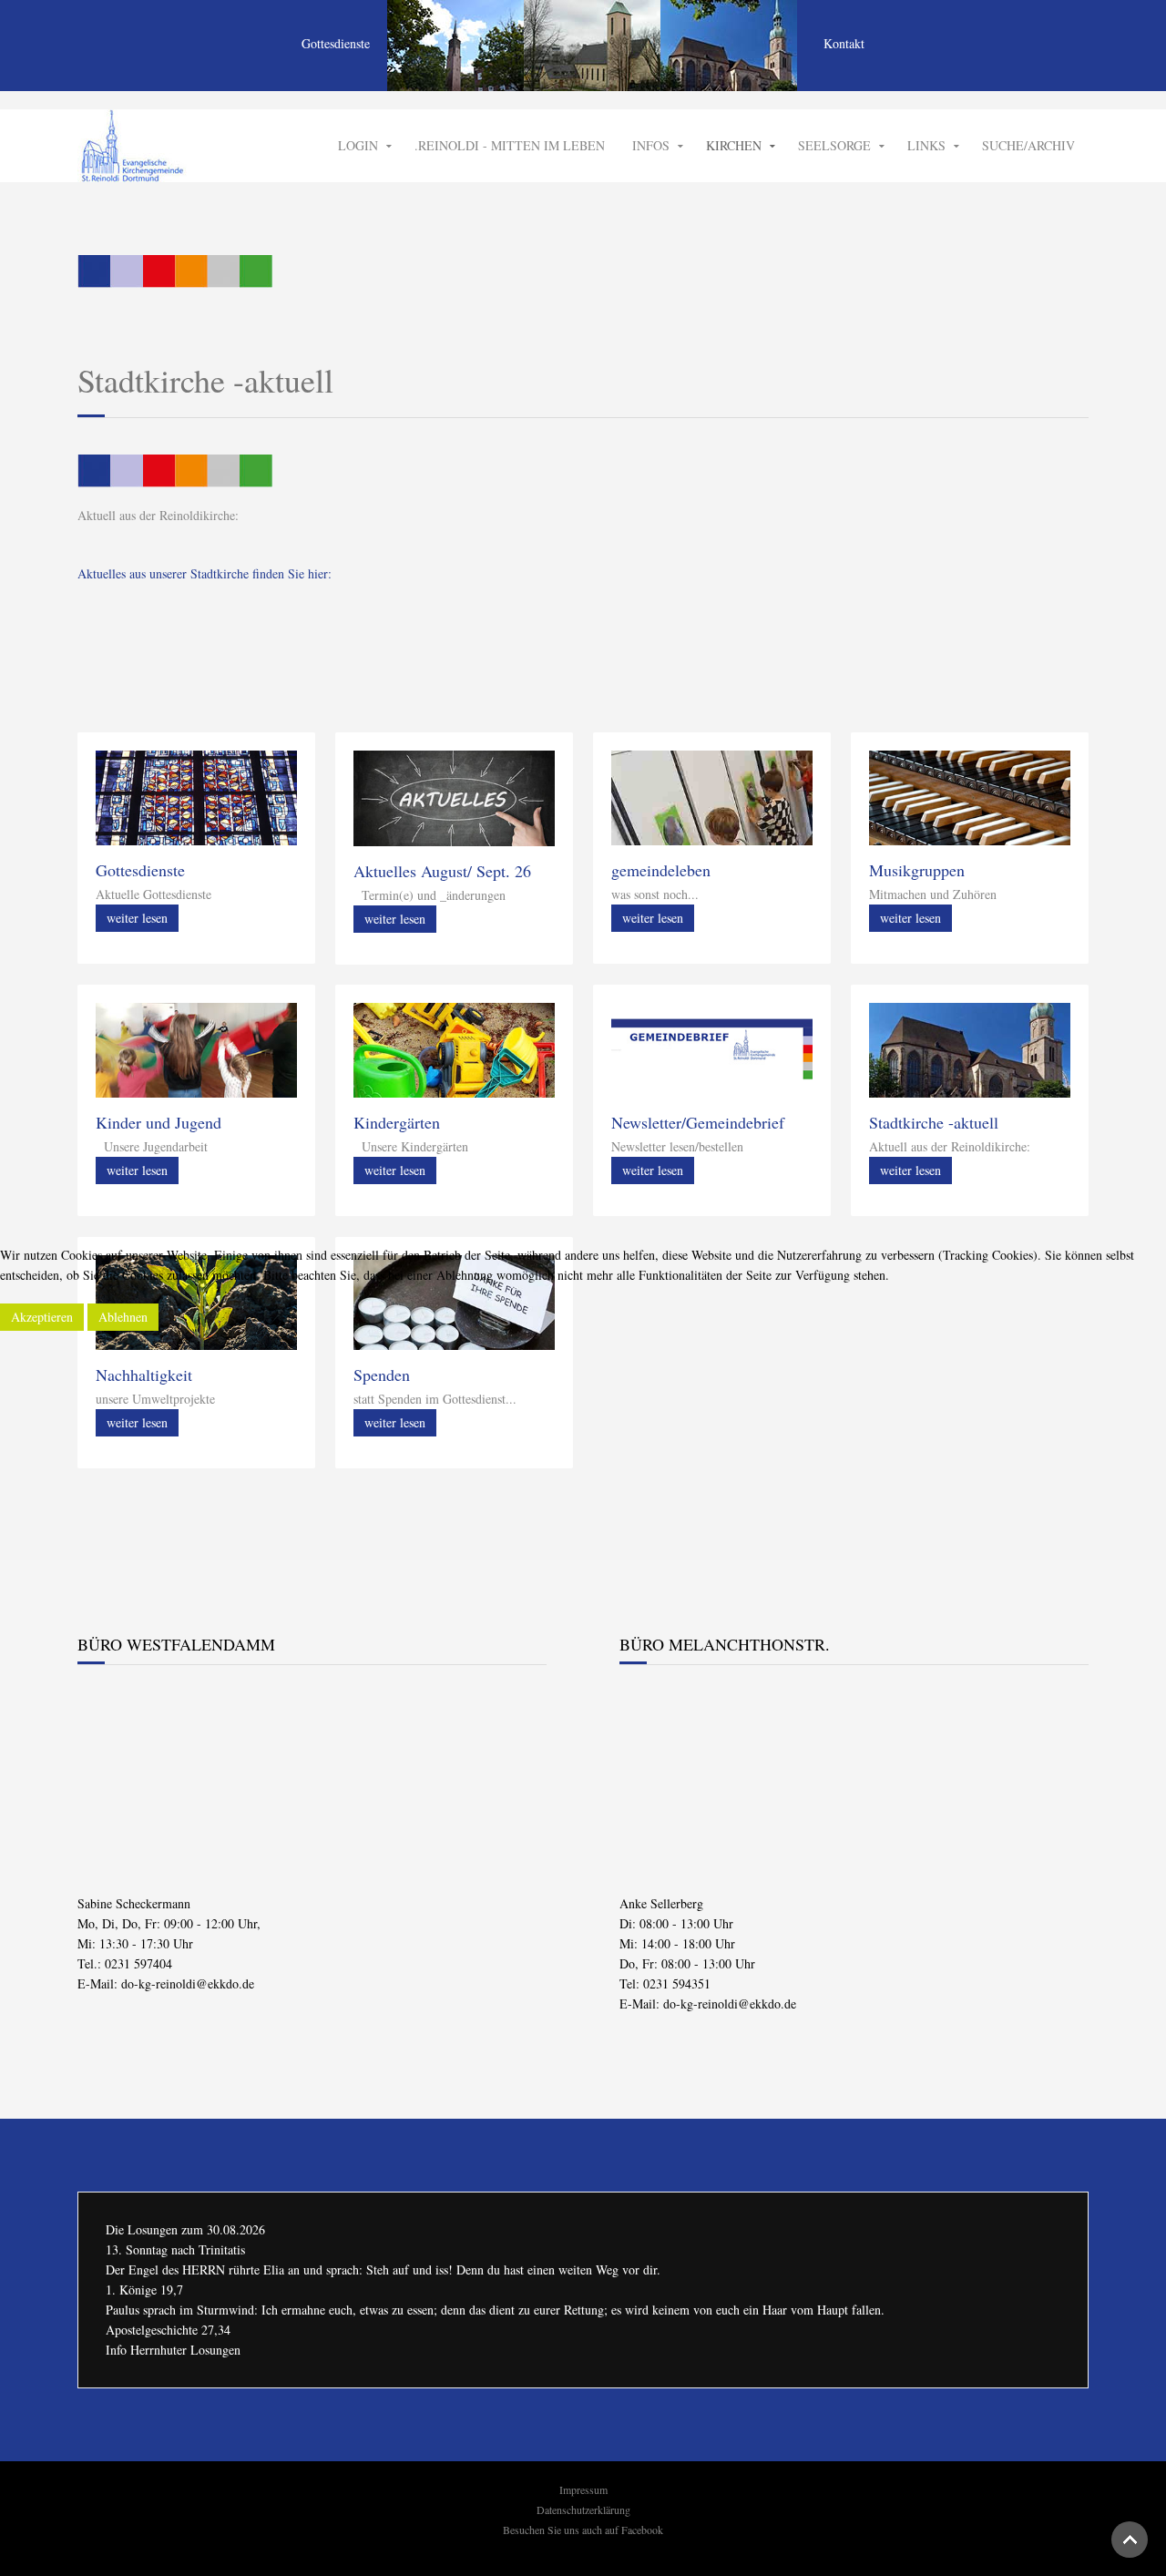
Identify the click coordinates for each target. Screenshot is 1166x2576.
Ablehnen (123, 1317)
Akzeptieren (42, 1317)
